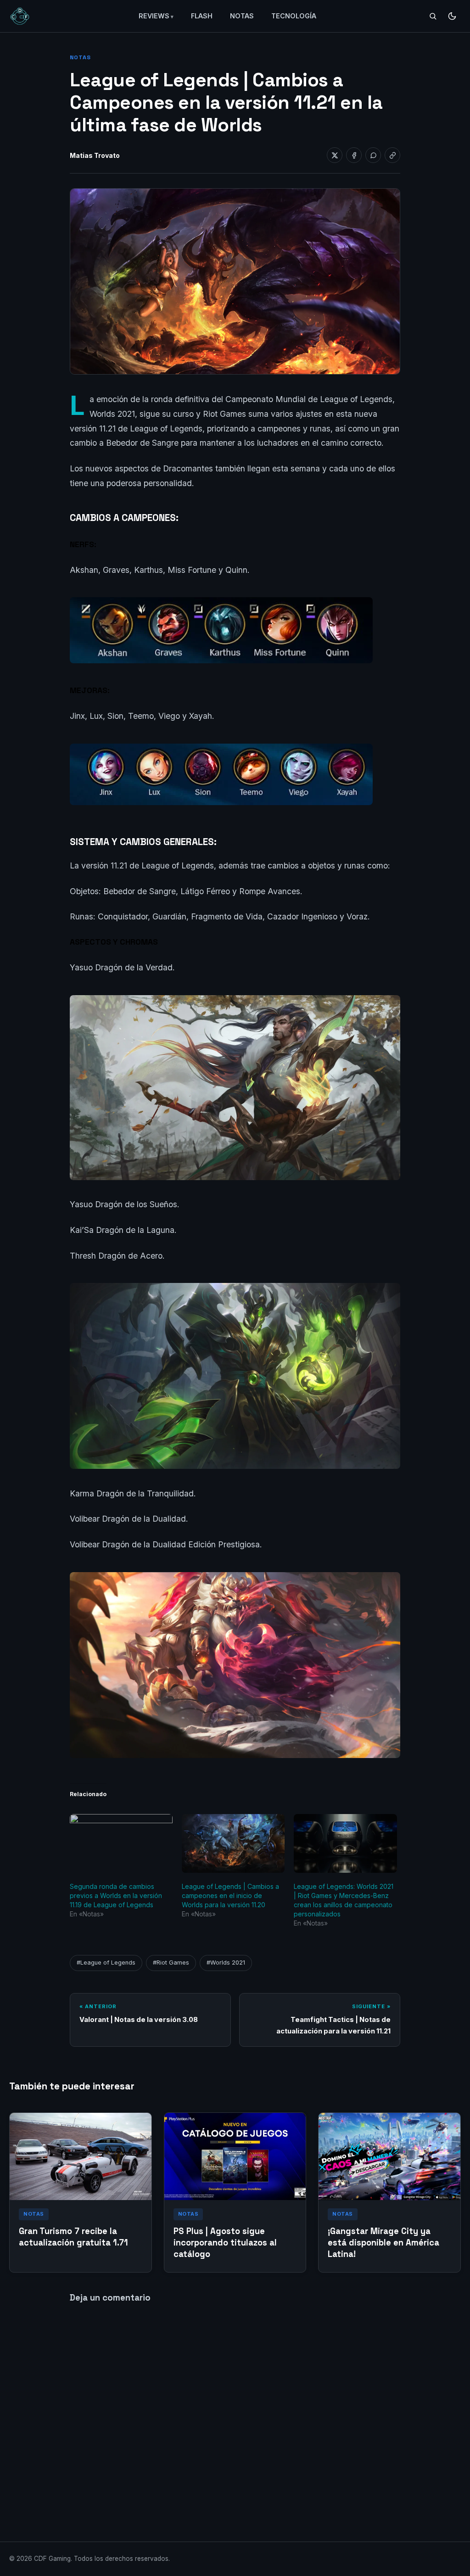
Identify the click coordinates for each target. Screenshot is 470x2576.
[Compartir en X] (335, 155)
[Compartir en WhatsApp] (373, 155)
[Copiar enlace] (392, 155)
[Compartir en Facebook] (354, 155)
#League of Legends (106, 1963)
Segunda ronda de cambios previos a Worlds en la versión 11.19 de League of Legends (116, 1896)
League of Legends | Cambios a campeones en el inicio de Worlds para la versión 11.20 (230, 1896)
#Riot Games (171, 1963)
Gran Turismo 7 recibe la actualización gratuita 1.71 (73, 2237)
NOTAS (242, 16)
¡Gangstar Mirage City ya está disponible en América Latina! (383, 2243)
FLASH (202, 16)
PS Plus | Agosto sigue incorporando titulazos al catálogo (225, 2243)
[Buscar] (433, 16)
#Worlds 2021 (226, 1963)
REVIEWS (154, 16)
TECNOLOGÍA (294, 16)
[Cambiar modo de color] (452, 16)
